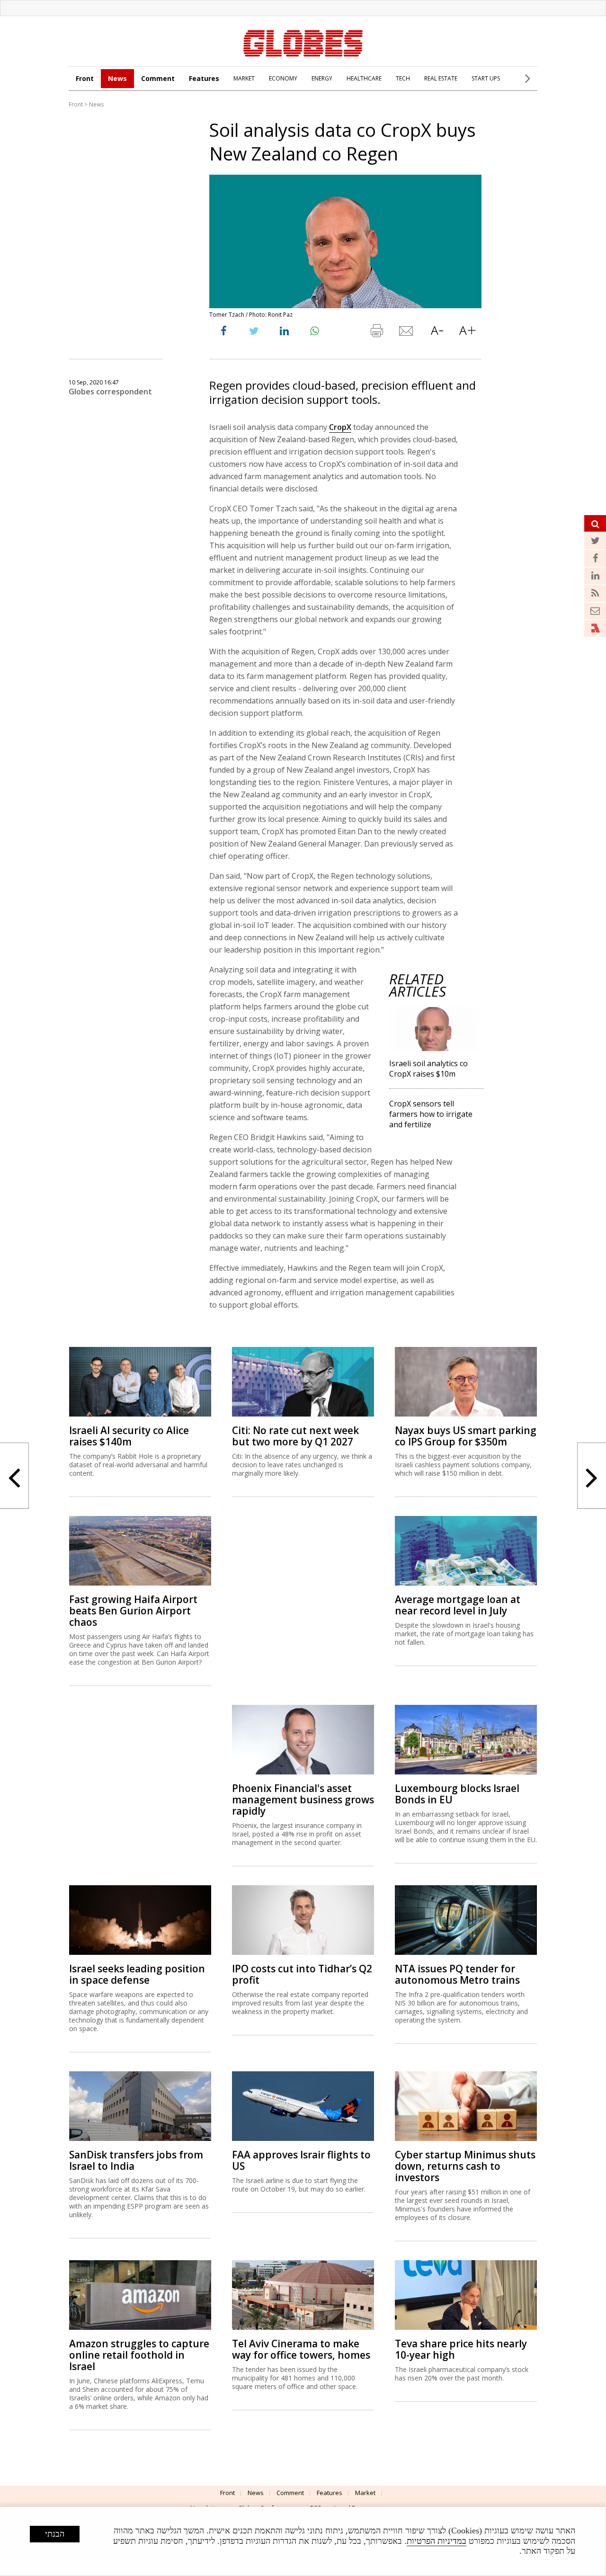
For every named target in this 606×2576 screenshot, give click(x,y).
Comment (158, 78)
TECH (403, 78)
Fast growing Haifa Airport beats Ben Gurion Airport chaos (133, 1611)
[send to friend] (407, 333)
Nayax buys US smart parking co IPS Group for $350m (466, 1436)
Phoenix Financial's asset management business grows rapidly (303, 1800)
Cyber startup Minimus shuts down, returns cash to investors (465, 2166)
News (117, 78)
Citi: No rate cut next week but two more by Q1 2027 (295, 1436)
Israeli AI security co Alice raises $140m (129, 1436)
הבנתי (55, 2534)
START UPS (486, 78)
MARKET (244, 78)
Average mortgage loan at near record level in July (458, 1605)
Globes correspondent (110, 392)
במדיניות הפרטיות (437, 2541)
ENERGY (322, 78)
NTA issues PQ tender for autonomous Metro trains (457, 1974)
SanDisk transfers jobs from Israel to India (136, 2160)
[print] (376, 333)
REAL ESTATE (441, 78)
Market (365, 2493)
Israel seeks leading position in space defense (137, 1974)
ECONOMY (283, 78)
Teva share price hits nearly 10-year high (461, 2349)
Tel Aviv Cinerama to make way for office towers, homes (301, 2349)
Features (204, 78)
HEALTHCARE (364, 78)
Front (85, 78)
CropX (340, 427)
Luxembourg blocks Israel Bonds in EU (457, 1794)
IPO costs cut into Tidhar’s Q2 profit (302, 1974)
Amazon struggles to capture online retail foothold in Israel (139, 2355)
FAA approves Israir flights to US (301, 2160)
